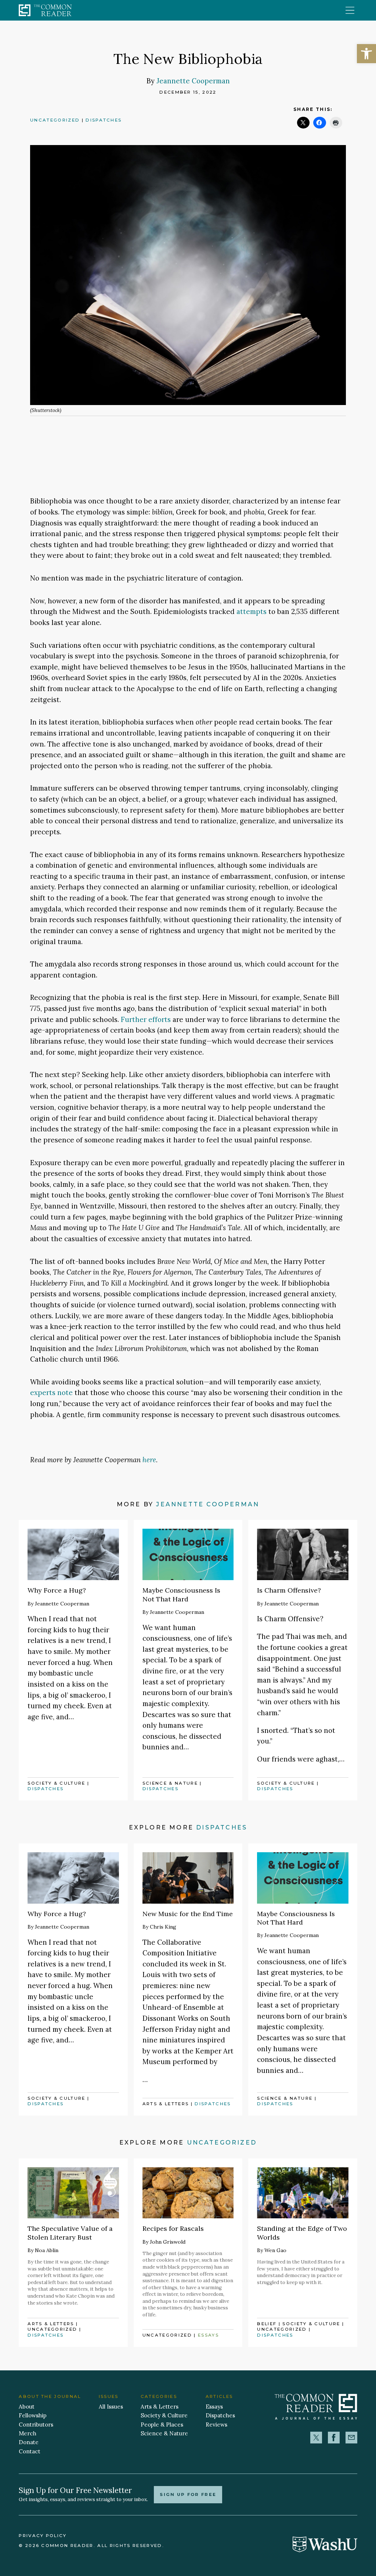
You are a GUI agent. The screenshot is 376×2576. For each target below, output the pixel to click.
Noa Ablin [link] (47, 2250)
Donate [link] (29, 2442)
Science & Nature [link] (170, 1783)
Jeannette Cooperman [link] (193, 81)
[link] (366, 54)
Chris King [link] (163, 1927)
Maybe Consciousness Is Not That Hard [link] (181, 1594)
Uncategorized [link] (55, 120)
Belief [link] (267, 2324)
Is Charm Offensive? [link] (289, 1590)
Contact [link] (30, 2451)
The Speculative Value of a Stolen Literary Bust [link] (70, 2233)
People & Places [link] (162, 2425)
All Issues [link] (111, 2407)
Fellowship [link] (33, 2415)
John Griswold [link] (168, 2242)
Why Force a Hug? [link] (57, 1590)
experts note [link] (51, 1392)
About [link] (27, 2407)
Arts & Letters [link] (166, 2104)
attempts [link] (252, 611)
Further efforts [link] (146, 1019)
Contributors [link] (36, 2425)
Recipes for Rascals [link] (173, 2228)
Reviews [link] (216, 2425)
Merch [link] (28, 2433)
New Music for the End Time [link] (188, 1914)
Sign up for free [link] (188, 2494)
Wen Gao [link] (275, 2250)
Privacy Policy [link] (43, 2536)
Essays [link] (208, 2335)
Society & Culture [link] (57, 1783)
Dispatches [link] (104, 120)
